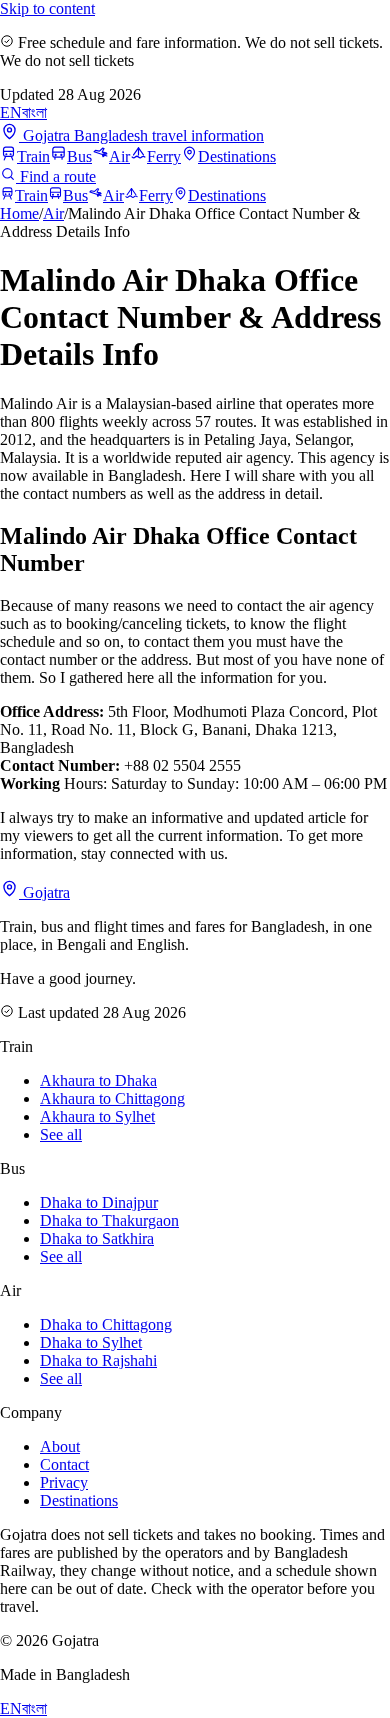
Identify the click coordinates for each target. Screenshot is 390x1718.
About (60, 1446)
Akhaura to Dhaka (98, 1080)
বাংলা (34, 112)
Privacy (64, 1482)
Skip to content (47, 8)
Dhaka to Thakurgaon (109, 1220)
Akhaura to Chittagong (112, 1098)
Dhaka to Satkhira (97, 1238)
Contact (64, 1464)
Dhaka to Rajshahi (98, 1360)
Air (119, 156)
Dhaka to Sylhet (91, 1342)
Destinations (237, 156)
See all (61, 1134)
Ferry (164, 156)
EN (11, 112)
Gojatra (44, 892)
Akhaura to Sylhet (97, 1116)
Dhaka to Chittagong (106, 1324)
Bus (79, 156)
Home (19, 213)
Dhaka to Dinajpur (99, 1202)
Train (33, 156)
